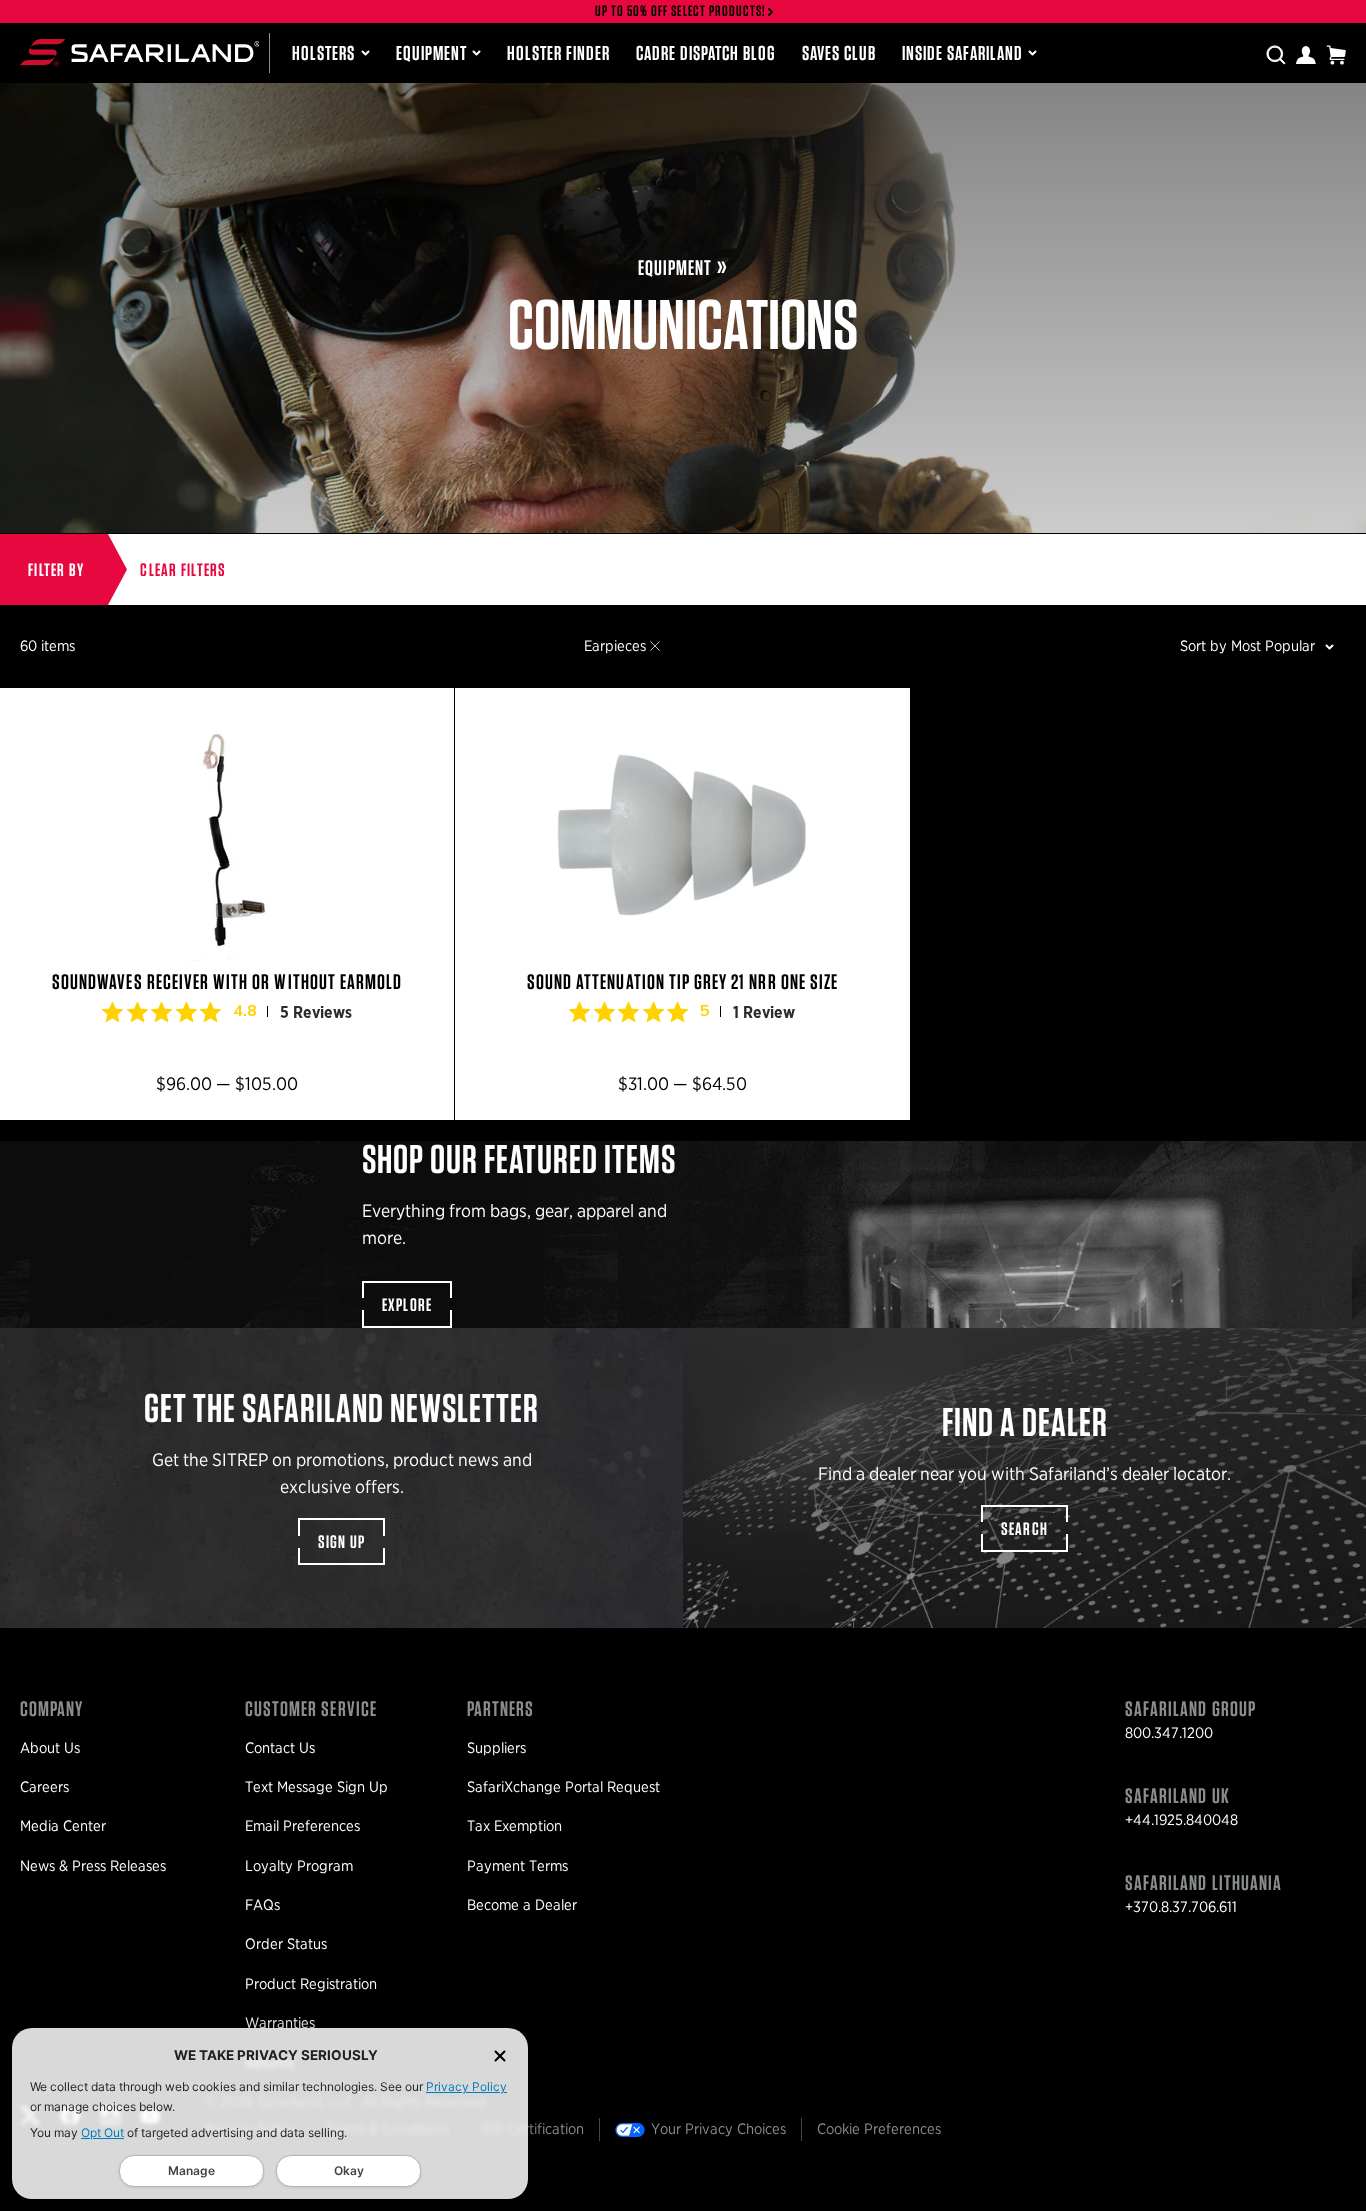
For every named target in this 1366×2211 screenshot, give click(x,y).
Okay (349, 2170)
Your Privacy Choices (718, 2129)
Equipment (431, 53)
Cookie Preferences (879, 2129)
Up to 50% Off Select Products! (681, 11)
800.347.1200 (1169, 1733)
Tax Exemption (514, 1826)
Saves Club (839, 53)
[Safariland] (139, 52)
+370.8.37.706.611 (1181, 1907)
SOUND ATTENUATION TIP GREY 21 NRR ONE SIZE (682, 904)
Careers (44, 1787)
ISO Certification (532, 2129)
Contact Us (280, 1748)
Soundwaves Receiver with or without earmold (227, 904)
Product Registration (311, 1984)
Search (1025, 1528)
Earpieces (615, 646)
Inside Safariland (962, 53)
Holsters (323, 53)
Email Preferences (302, 1826)
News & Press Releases (93, 1866)
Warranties (280, 2023)
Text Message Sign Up (316, 1787)
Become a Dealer (522, 1905)
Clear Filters (183, 569)
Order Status (286, 1944)
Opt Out (102, 2132)
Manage (191, 2170)
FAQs (262, 1905)
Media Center (63, 1826)
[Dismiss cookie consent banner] (500, 2055)
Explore (407, 1304)
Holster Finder (558, 53)
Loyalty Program (299, 1866)
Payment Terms (517, 1866)
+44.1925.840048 (1181, 1820)
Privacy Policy (466, 2086)
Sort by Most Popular (1247, 646)
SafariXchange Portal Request (563, 1787)
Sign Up (342, 1541)
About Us (50, 1748)
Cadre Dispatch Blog (706, 53)
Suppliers (496, 1748)
